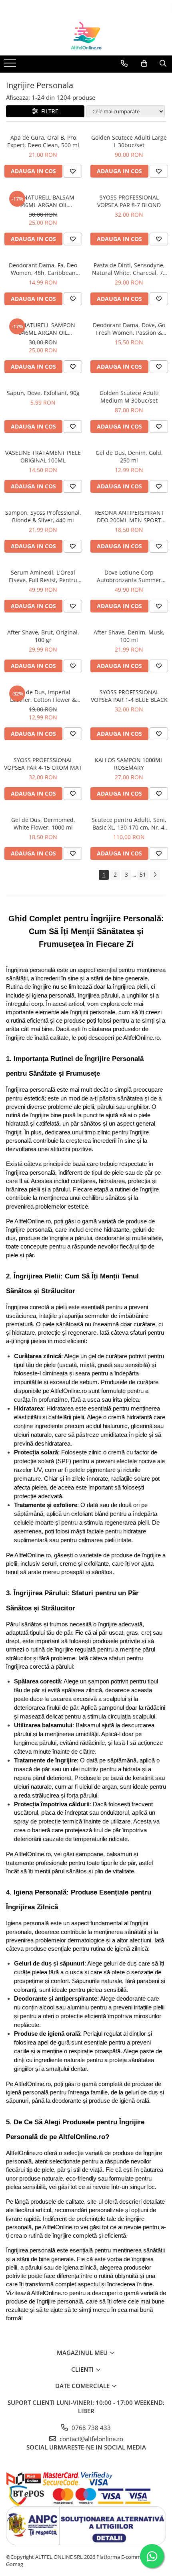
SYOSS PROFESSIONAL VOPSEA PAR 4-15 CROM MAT (43, 764)
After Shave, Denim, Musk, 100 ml (129, 636)
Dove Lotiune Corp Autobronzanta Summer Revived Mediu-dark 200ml (129, 576)
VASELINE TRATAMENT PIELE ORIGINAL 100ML (43, 456)
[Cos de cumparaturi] (144, 63)
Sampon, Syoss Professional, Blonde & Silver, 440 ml (43, 516)
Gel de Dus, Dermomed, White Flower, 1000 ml (43, 824)
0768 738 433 (90, 2428)
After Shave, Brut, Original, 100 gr (43, 636)
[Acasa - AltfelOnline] (86, 36)
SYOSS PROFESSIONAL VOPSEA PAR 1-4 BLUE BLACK (129, 696)
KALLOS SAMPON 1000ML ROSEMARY (129, 764)
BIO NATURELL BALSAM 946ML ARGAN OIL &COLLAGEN (43, 201)
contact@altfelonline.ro (91, 2439)
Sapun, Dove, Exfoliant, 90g (43, 393)
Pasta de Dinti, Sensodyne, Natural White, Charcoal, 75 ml (129, 269)
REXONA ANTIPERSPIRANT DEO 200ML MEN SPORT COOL (129, 516)
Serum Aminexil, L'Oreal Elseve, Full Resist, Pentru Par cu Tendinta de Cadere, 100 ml (43, 576)
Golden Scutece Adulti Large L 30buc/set (129, 141)
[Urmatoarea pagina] (155, 875)
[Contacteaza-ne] (124, 63)
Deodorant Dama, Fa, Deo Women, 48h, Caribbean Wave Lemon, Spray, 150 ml (43, 269)
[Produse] (11, 65)
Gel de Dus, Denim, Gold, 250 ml (129, 456)
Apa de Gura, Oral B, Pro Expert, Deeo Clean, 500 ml (43, 141)
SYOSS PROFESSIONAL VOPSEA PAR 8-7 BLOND (129, 201)
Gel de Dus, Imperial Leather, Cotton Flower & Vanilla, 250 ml (43, 696)
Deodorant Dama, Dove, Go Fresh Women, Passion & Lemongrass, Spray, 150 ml (129, 329)
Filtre (48, 111)
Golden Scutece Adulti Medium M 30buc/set (129, 397)
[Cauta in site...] (163, 63)
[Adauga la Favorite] (73, 171)
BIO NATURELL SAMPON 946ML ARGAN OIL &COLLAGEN (43, 329)
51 (143, 874)
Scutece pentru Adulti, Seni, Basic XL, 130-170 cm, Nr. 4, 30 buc (129, 824)
